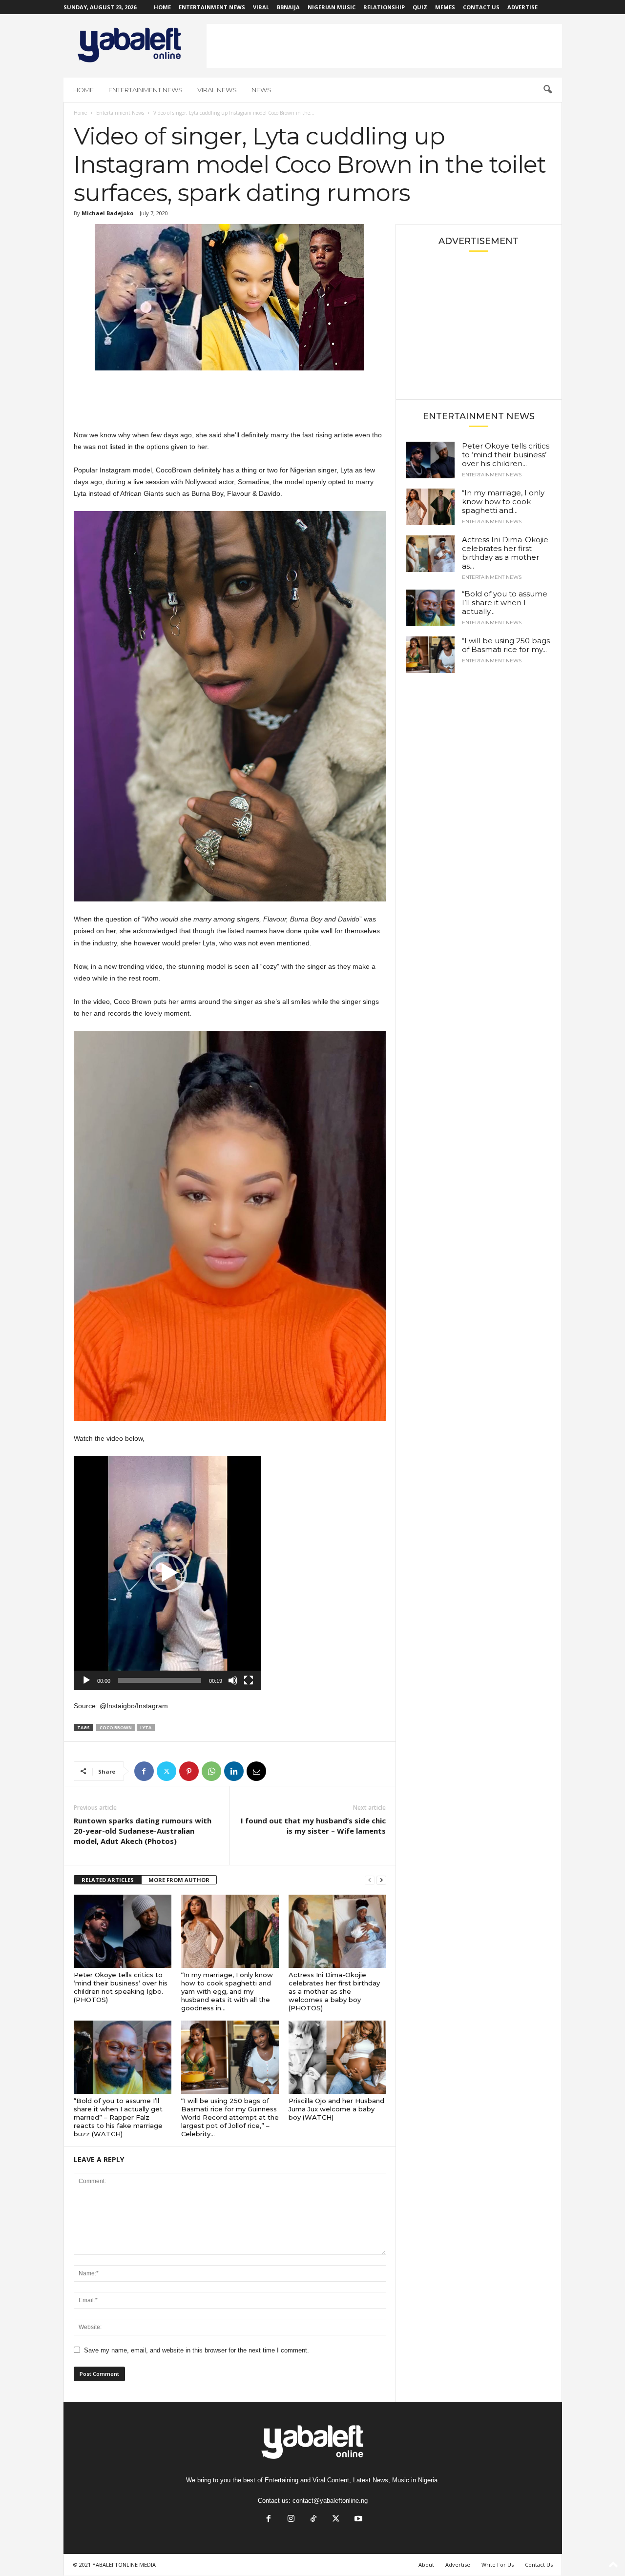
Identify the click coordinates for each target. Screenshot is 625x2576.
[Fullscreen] (249, 1680)
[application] (167, 1573)
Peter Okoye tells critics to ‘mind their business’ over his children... (506, 455)
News (261, 90)
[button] (547, 90)
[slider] (160, 1680)
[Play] (86, 1680)
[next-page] (381, 1880)
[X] (167, 1771)
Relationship (384, 7)
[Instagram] (291, 2520)
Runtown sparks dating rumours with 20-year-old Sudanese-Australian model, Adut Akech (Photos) (143, 1831)
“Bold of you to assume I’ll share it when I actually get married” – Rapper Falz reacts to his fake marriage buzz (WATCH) (118, 2117)
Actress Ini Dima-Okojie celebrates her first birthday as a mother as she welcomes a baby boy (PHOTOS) (334, 1991)
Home (162, 7)
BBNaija (288, 7)
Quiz (420, 7)
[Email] (256, 1771)
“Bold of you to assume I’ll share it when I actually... (505, 603)
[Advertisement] (384, 46)
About (426, 2565)
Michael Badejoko (107, 213)
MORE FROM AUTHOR (179, 1880)
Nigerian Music (332, 7)
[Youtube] (357, 2520)
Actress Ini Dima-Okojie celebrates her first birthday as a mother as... (505, 553)
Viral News (217, 90)
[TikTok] (313, 2520)
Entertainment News (212, 7)
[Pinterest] (189, 1771)
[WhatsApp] (211, 1771)
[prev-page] (370, 1880)
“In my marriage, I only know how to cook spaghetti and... (503, 501)
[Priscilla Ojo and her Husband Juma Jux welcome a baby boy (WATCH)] (337, 2057)
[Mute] (233, 1680)
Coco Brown (116, 1728)
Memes (445, 7)
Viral (261, 7)
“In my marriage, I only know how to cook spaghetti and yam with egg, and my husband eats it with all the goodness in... (227, 1991)
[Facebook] (144, 1771)
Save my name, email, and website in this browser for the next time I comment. (197, 2350)
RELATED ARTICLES (108, 1880)
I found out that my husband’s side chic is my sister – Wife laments (313, 1826)
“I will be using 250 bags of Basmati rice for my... (506, 645)
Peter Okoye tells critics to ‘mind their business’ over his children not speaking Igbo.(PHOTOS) (121, 1987)
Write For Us (498, 2565)
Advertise (522, 7)
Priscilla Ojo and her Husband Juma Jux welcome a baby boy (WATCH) (336, 2109)
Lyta (146, 1728)
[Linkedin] (234, 1771)
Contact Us (481, 7)
